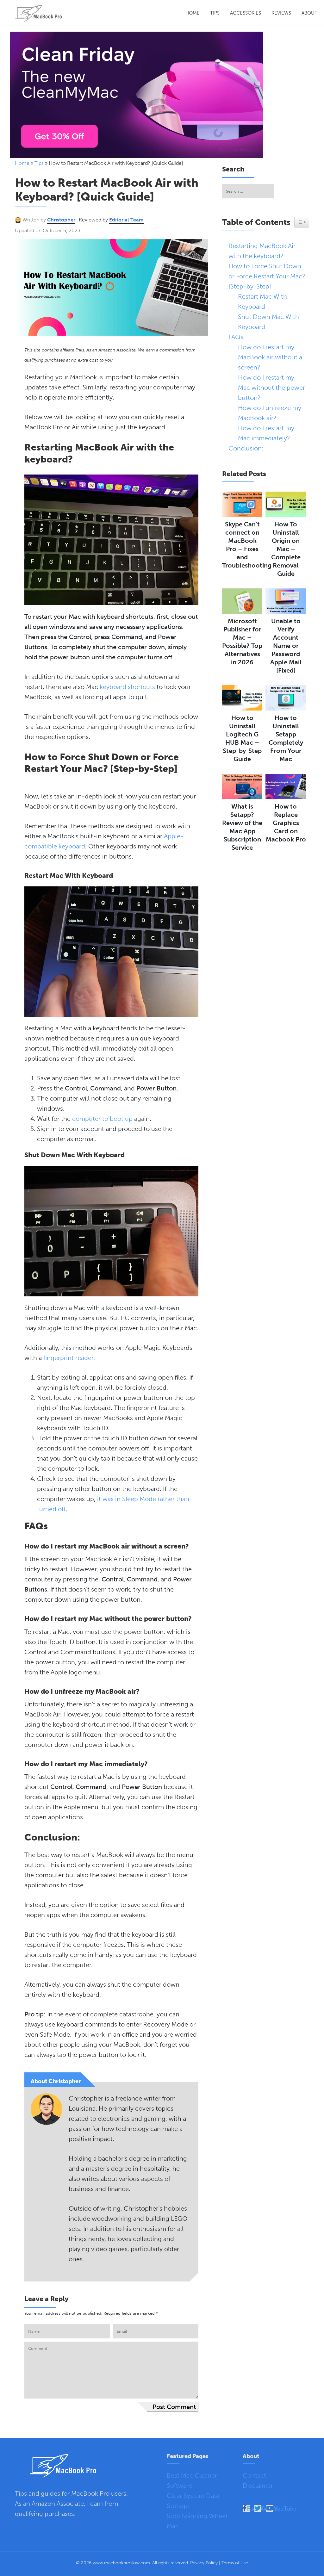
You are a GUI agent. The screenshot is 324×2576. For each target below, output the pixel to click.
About (309, 13)
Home (193, 13)
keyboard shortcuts (127, 687)
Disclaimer (258, 2486)
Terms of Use (235, 2563)
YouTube (285, 2508)
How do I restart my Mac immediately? (266, 433)
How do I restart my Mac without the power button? (271, 388)
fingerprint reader (68, 1358)
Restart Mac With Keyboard (262, 301)
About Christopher (56, 2081)
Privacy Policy (204, 2563)
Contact (254, 2475)
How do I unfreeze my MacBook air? (270, 413)
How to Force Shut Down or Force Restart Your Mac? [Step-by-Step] (267, 276)
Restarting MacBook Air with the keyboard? (262, 251)
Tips (215, 13)
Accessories (246, 13)
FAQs (237, 337)
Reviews (281, 13)
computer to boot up (102, 1119)
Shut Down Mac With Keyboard (268, 322)
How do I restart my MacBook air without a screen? (270, 357)
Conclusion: (246, 448)
